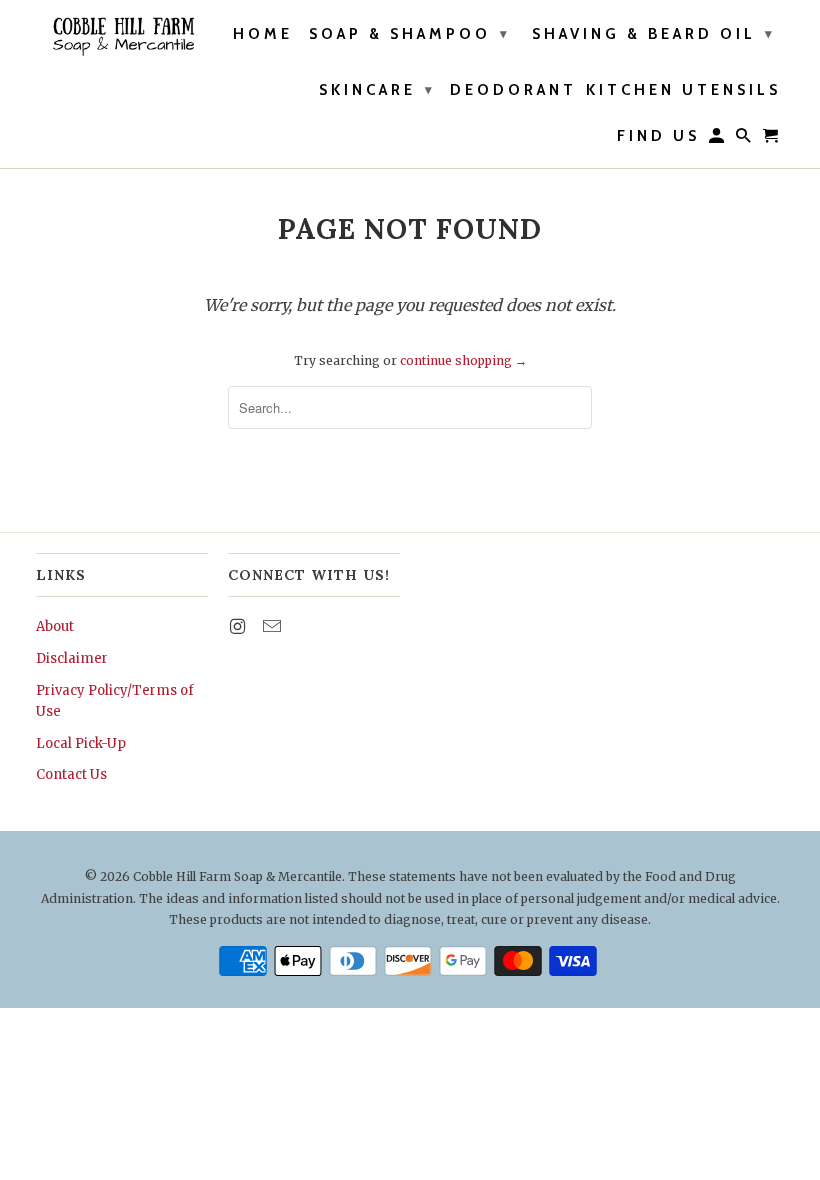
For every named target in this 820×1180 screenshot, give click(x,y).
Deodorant (513, 90)
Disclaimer (72, 658)
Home (263, 34)
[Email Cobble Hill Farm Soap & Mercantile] (274, 626)
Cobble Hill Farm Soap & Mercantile (237, 876)
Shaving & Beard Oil (654, 34)
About (55, 626)
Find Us (658, 136)
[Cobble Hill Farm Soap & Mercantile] (122, 36)
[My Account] (718, 140)
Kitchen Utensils (683, 90)
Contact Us (71, 774)
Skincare (377, 90)
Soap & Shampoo (410, 34)
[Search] (745, 140)
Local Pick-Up (81, 743)
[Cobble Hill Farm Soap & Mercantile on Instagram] (239, 626)
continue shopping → (463, 360)
